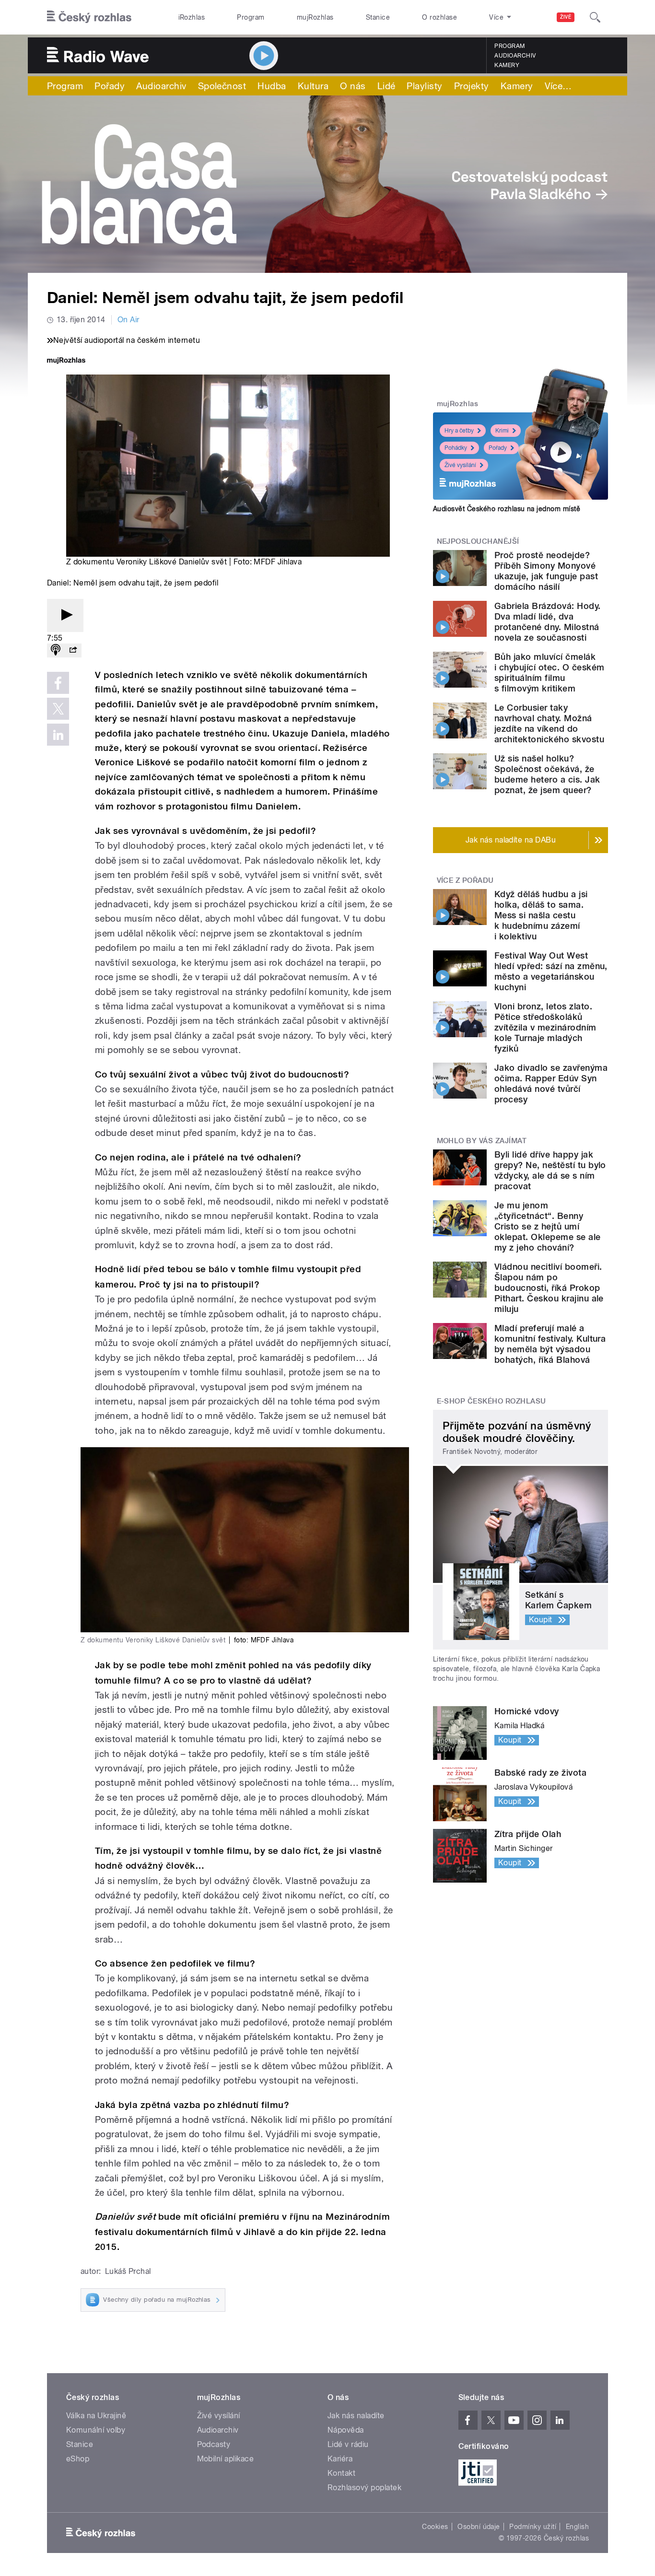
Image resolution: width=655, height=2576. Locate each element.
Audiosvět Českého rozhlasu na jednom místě (507, 509)
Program (251, 17)
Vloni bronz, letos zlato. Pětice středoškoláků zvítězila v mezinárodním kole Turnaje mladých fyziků (545, 1027)
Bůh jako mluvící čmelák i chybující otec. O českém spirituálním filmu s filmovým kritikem (549, 673)
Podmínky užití (533, 2527)
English (577, 2527)
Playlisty (424, 86)
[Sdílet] (73, 650)
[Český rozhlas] (89, 17)
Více (558, 86)
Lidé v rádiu (348, 2444)
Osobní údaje (479, 2527)
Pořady (110, 86)
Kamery (507, 65)
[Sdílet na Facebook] (58, 683)
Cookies (435, 2527)
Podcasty (214, 2444)
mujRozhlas (315, 17)
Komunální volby (96, 2430)
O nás (353, 86)
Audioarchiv (515, 56)
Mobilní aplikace (226, 2459)
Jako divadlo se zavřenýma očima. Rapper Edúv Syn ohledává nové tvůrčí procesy (551, 1083)
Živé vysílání (460, 465)
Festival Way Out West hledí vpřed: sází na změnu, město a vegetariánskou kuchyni (551, 971)
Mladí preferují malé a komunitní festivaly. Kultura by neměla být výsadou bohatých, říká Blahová (550, 1344)
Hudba (272, 86)
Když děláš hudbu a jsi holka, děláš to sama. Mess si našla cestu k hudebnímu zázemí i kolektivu (541, 915)
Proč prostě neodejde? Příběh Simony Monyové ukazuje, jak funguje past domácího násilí (546, 571)
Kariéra (340, 2459)
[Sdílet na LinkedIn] (58, 735)
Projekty (472, 86)
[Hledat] (595, 17)
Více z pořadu (465, 880)
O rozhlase (439, 17)
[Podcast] (56, 650)
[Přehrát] (65, 615)
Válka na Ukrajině (96, 2416)
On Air (129, 320)
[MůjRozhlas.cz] (66, 361)
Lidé (386, 86)
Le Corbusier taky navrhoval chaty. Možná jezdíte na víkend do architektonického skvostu (549, 723)
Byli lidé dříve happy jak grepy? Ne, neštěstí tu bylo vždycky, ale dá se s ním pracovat (550, 1170)
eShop (78, 2459)
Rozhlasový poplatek (364, 2488)
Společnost (222, 86)
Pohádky (456, 448)
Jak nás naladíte (356, 2416)
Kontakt (341, 2473)
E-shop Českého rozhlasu (491, 1401)
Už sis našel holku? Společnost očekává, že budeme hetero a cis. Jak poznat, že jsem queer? (547, 774)
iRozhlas (192, 17)
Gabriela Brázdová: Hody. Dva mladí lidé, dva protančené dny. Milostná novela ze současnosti (548, 622)
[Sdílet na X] (58, 709)
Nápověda (346, 2430)
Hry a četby (459, 431)
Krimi (502, 431)
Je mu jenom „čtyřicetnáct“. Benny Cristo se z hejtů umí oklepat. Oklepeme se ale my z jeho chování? (548, 1226)
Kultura (313, 86)
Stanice (378, 17)
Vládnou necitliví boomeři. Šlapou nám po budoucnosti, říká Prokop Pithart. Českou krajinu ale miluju (549, 1288)
